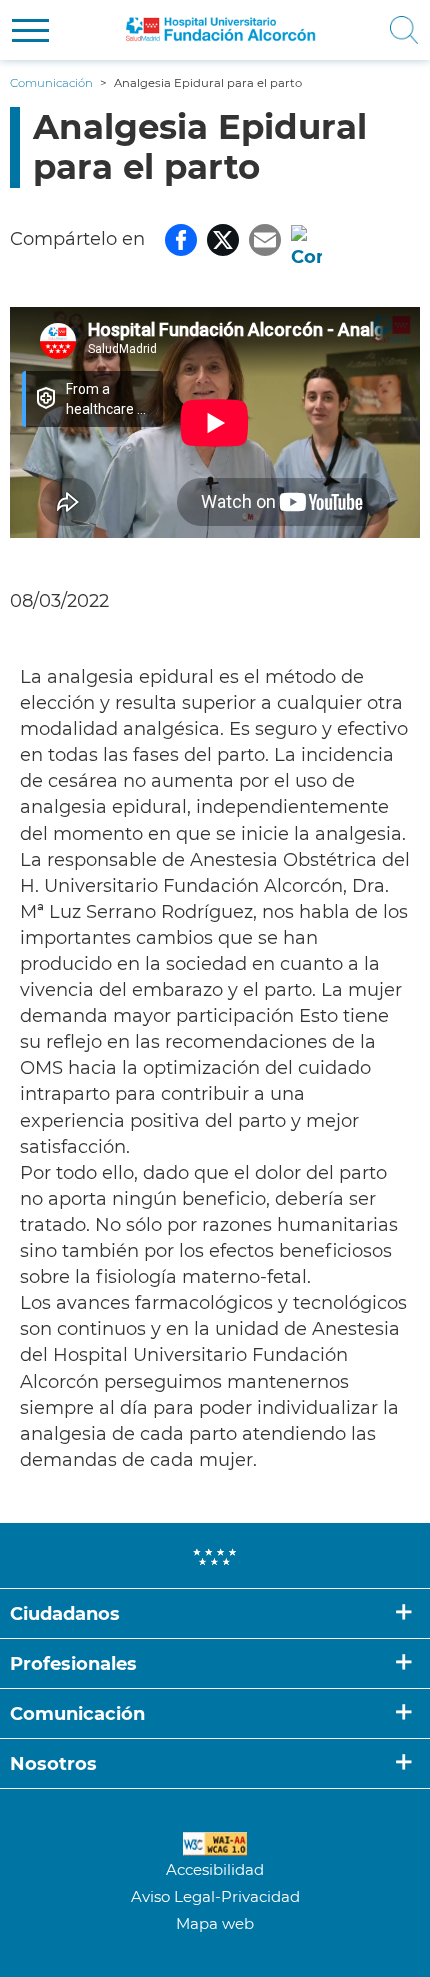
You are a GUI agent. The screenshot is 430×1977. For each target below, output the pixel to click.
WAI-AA (215, 1844)
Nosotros (53, 1764)
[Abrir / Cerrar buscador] (396, 30)
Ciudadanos (65, 1614)
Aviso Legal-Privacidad (215, 1896)
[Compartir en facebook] (181, 239)
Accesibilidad (215, 1869)
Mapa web (215, 1923)
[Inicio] (221, 30)
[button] (30, 30)
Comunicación (77, 1714)
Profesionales (73, 1664)
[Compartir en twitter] (223, 239)
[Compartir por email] (265, 239)
